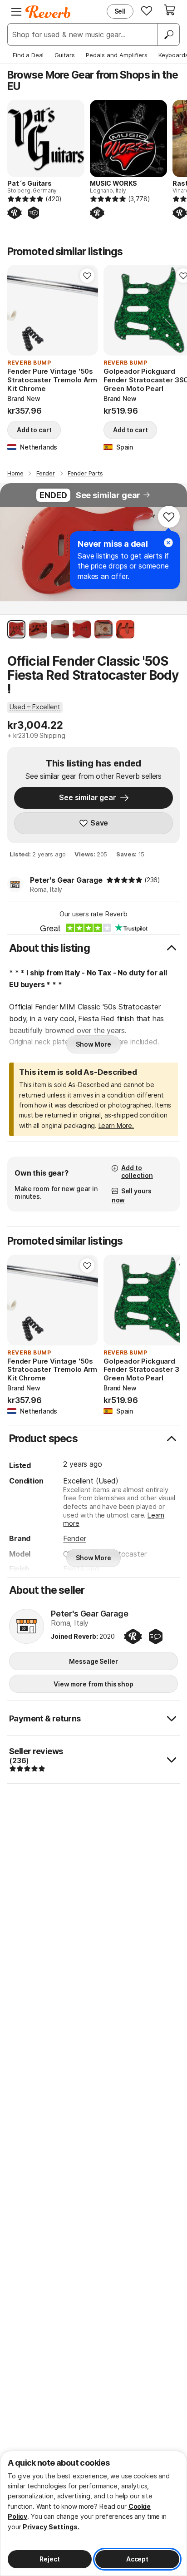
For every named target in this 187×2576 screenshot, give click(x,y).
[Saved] (147, 10)
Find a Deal (28, 55)
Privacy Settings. (51, 2527)
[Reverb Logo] (48, 12)
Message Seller (93, 1661)
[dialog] (93, 2513)
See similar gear (108, 495)
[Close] (168, 543)
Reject (49, 2559)
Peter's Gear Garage (66, 880)
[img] (124, 880)
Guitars (65, 55)
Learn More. (116, 1125)
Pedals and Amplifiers (117, 55)
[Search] (168, 35)
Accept (137, 2559)
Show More (93, 1044)
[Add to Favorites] (87, 276)
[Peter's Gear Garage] (27, 1627)
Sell (120, 11)
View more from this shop (93, 1684)
